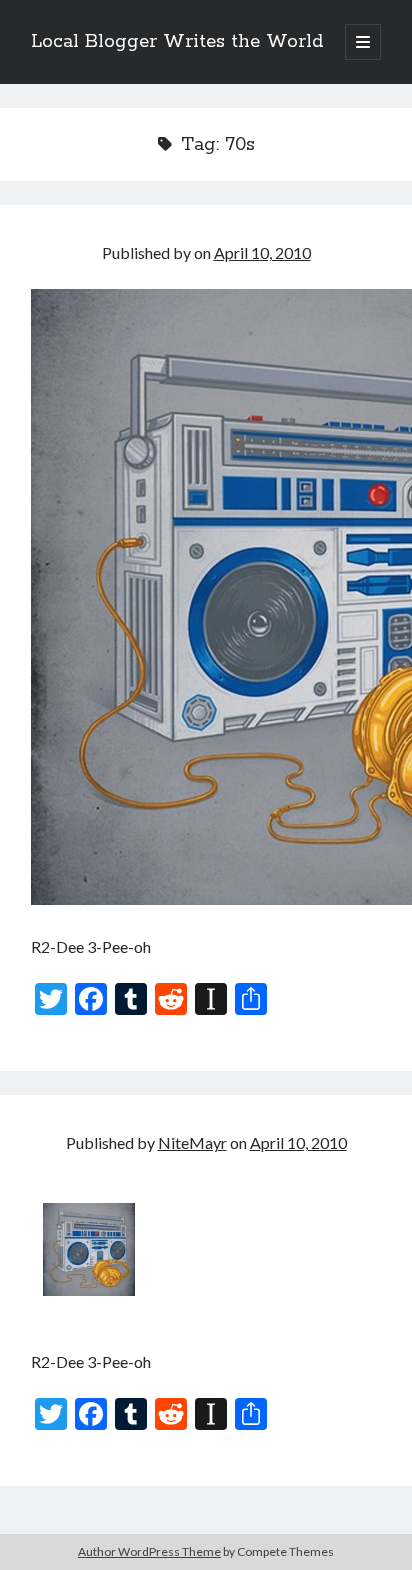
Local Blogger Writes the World (177, 42)
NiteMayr (192, 1142)
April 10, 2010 (262, 252)
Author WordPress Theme (149, 1551)
